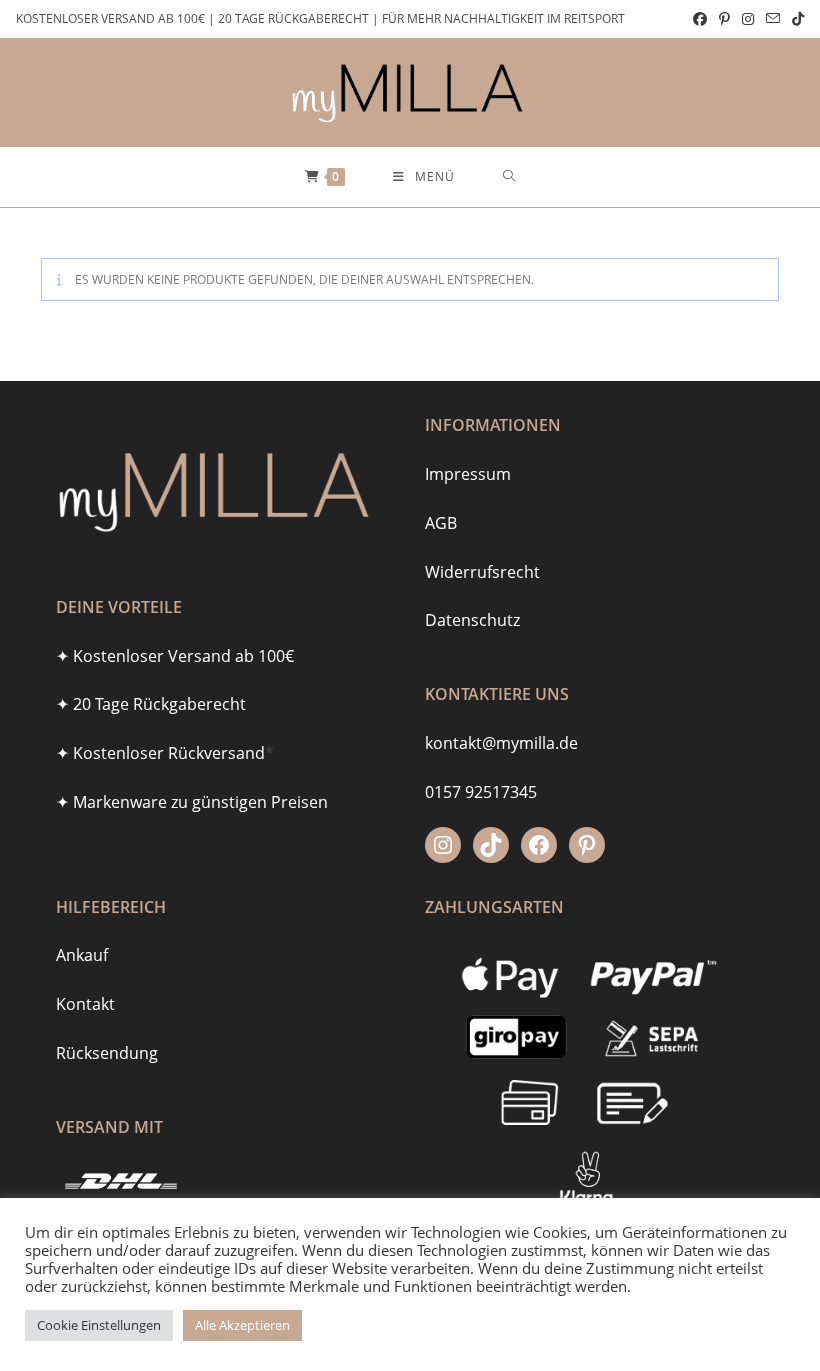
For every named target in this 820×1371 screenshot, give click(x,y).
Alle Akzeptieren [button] (242, 1325)
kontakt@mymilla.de (501, 743)
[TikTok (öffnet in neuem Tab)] (795, 19)
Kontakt (85, 1004)
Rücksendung (107, 1053)
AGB (441, 523)
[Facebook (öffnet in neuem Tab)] (700, 19)
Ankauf (82, 955)
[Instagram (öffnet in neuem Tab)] (748, 19)
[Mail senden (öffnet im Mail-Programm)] (773, 19)
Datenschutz (472, 620)
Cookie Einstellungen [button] (99, 1325)
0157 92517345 (481, 792)
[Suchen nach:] (509, 177)
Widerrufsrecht (482, 572)
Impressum (468, 474)
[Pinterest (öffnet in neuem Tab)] (724, 19)
